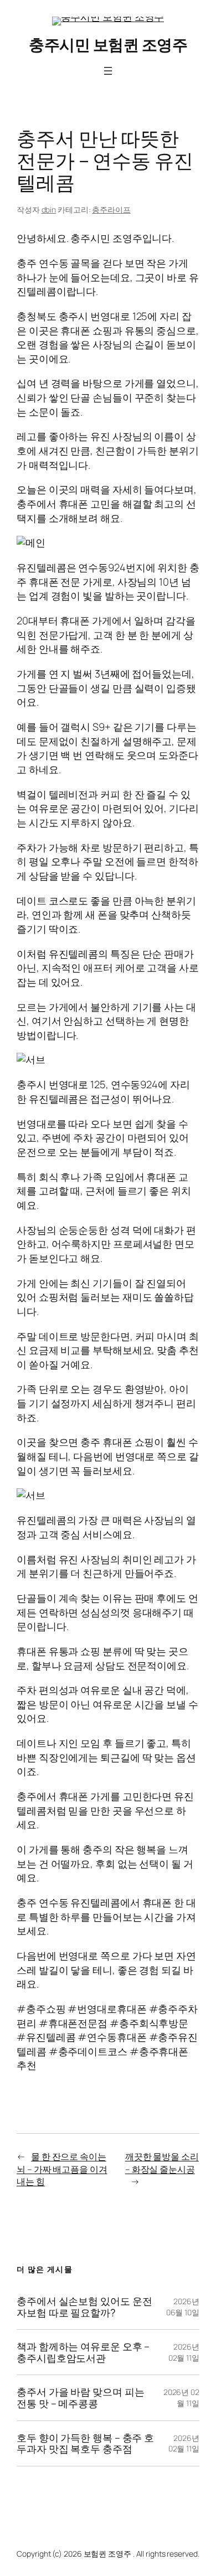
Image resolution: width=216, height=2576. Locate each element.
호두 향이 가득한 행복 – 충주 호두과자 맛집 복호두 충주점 (85, 2443)
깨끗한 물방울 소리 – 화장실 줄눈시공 (162, 2163)
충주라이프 (111, 210)
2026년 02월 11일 (184, 2352)
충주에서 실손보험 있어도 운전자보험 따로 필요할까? (84, 2307)
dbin (49, 210)
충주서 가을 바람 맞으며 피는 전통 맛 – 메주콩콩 (80, 2397)
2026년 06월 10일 (183, 2307)
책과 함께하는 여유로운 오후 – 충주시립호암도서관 (83, 2352)
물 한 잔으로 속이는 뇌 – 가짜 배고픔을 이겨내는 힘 (62, 2169)
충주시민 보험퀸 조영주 (108, 44)
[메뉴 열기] (108, 71)
